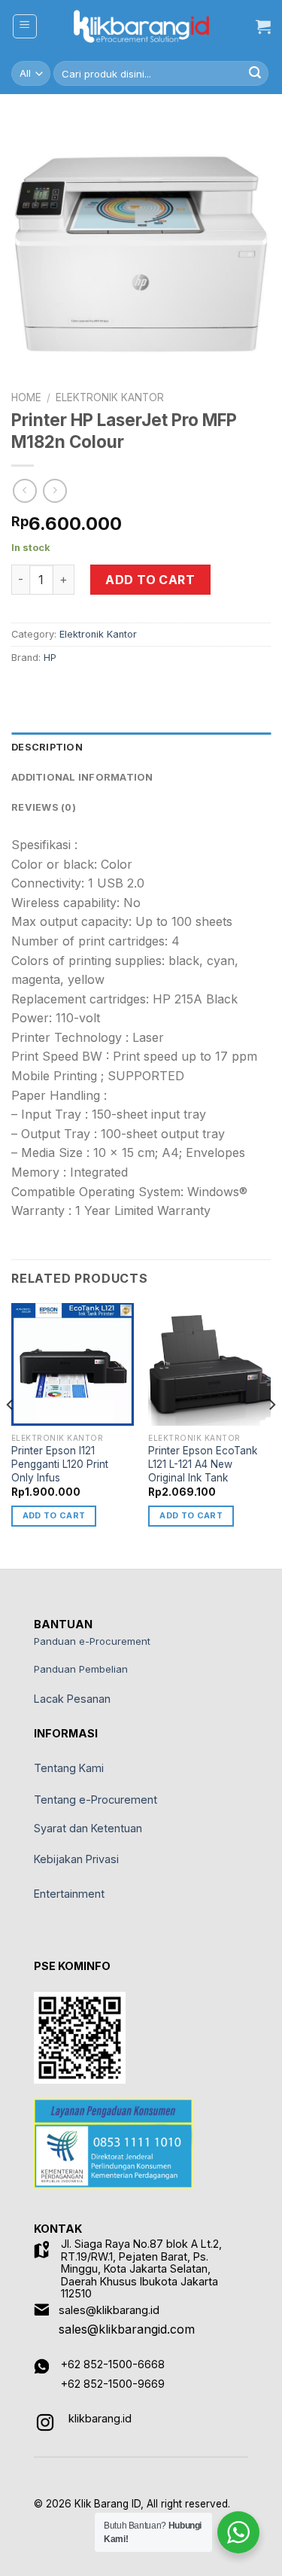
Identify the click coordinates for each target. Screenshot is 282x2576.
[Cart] (263, 26)
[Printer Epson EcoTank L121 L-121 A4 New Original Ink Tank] (209, 1364)
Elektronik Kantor (110, 397)
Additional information (82, 777)
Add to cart (150, 580)
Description (47, 747)
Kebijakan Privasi (76, 1859)
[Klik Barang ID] (141, 26)
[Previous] (11, 1434)
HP (50, 658)
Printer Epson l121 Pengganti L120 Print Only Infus (60, 1464)
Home (26, 397)
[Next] (271, 1434)
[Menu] (25, 26)
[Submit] (255, 74)
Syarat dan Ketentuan (88, 1828)
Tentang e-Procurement (96, 1800)
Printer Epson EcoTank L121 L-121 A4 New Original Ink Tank (203, 1464)
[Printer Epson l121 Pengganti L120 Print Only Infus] (73, 1364)
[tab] (141, 748)
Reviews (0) (44, 807)
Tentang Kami (69, 1768)
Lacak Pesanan (72, 1699)
